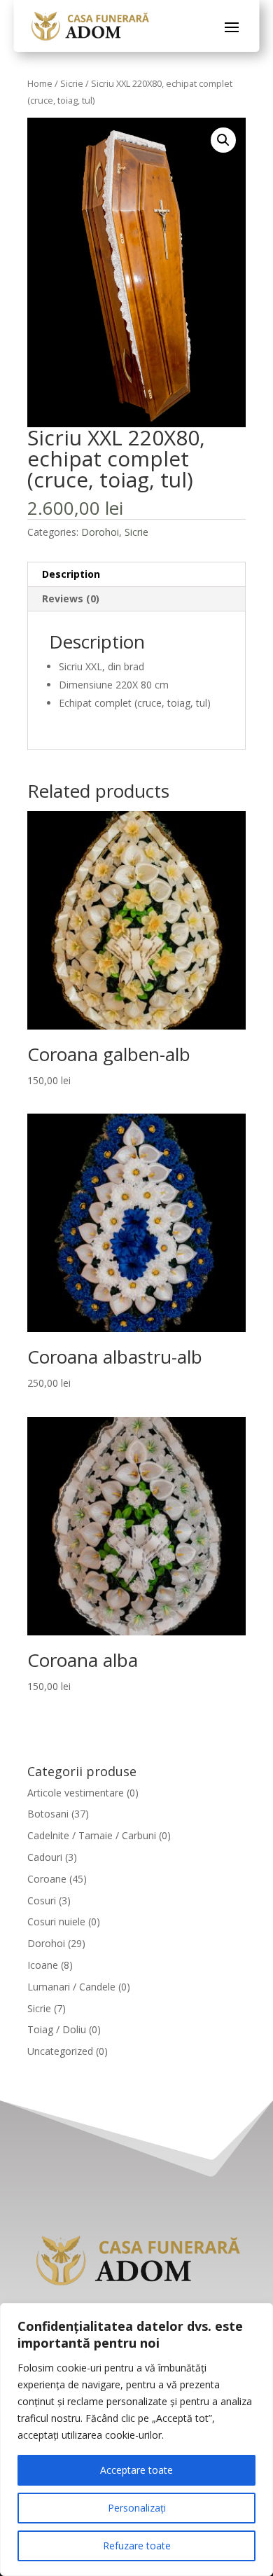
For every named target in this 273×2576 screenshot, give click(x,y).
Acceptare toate (136, 2470)
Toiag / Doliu (57, 2029)
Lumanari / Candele (71, 1987)
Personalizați (137, 2508)
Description (71, 574)
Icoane (43, 1965)
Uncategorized (60, 2051)
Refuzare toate (137, 2546)
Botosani (48, 1814)
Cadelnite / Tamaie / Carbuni (92, 1835)
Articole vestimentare (76, 1793)
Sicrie (72, 83)
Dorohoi (100, 532)
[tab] (136, 575)
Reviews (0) (71, 598)
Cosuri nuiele (56, 1921)
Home (40, 83)
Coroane (47, 1879)
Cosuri (42, 1900)
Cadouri (45, 1857)
